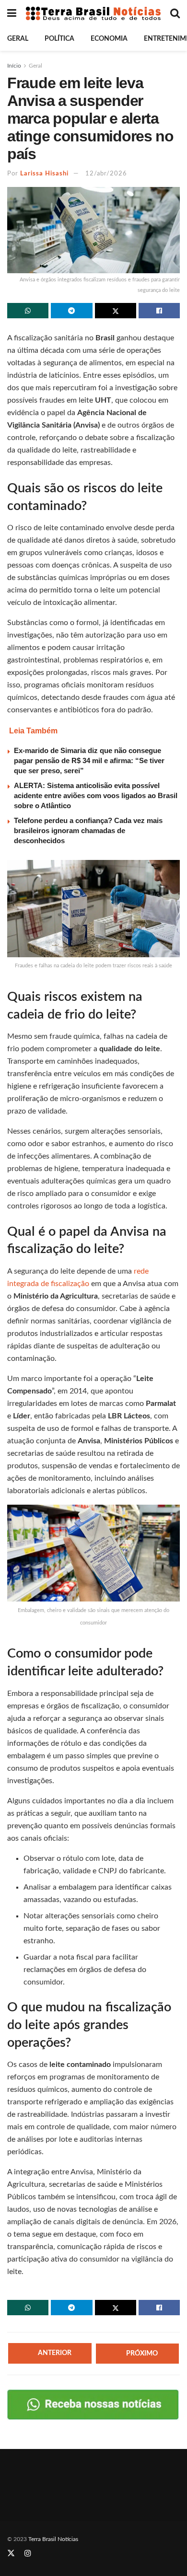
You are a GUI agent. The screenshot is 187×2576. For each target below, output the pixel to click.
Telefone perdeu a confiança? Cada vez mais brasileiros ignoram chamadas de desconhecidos (88, 830)
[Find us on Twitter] (11, 2553)
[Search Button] (175, 13)
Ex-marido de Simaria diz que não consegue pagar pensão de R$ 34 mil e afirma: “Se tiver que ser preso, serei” (89, 760)
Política (59, 39)
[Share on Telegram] (71, 311)
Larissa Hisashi (44, 174)
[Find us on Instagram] (28, 2553)
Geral (18, 39)
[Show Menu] (12, 13)
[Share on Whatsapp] (28, 311)
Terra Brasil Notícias (53, 2539)
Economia (109, 39)
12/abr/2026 (106, 174)
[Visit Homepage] (93, 13)
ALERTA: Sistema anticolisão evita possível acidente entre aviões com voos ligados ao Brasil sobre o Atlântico (96, 795)
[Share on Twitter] (116, 311)
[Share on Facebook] (159, 311)
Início (14, 66)
